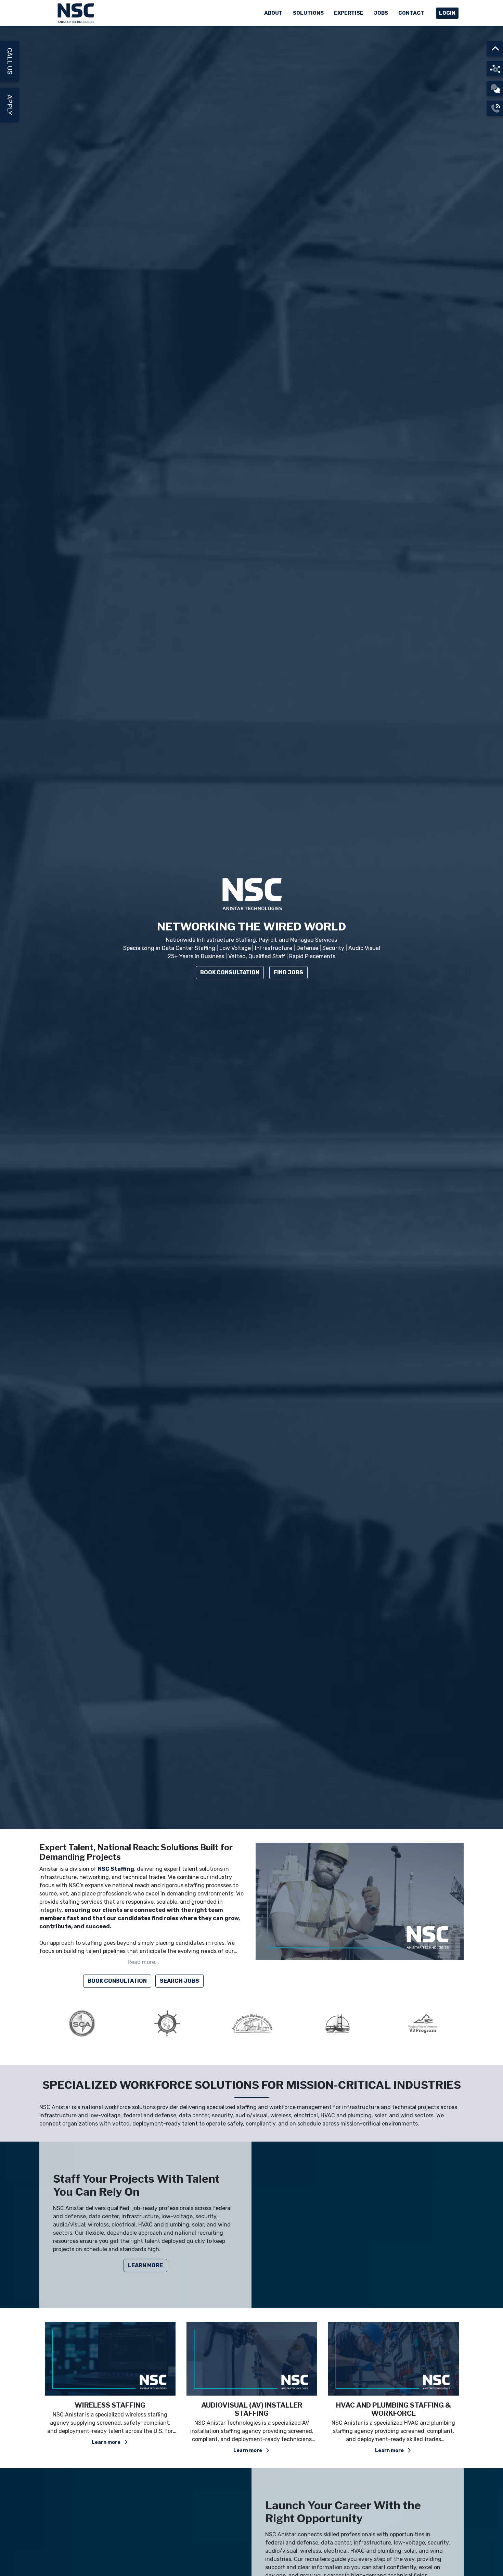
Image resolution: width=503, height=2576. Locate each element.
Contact (411, 13)
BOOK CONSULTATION (117, 1981)
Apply (10, 105)
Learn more (107, 2451)
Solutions (308, 13)
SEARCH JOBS (179, 1981)
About (273, 13)
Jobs (381, 13)
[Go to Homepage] (77, 13)
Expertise (349, 13)
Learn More (145, 2265)
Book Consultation (230, 972)
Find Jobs (288, 972)
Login (447, 13)
